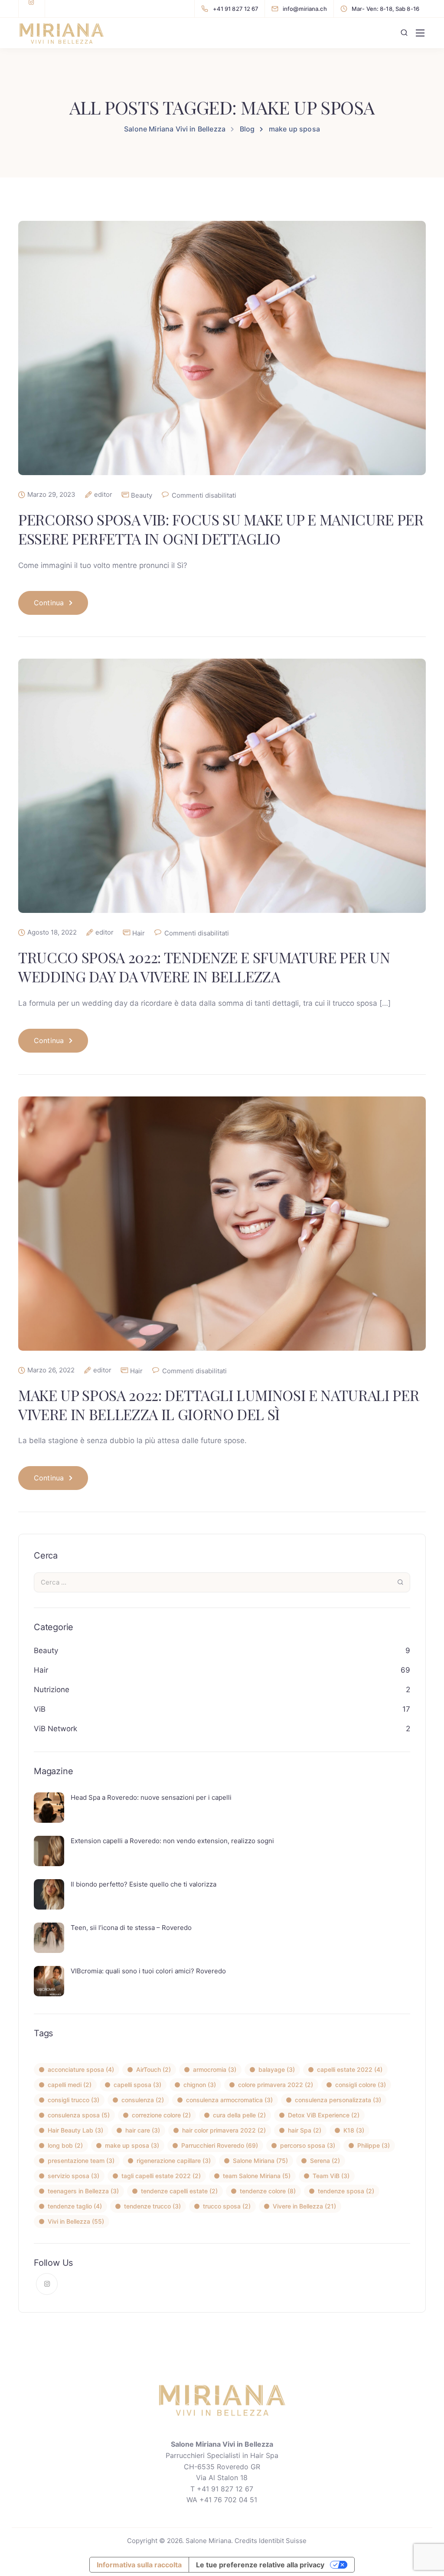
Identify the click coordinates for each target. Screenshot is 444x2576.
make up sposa (132, 2145)
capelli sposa (137, 2085)
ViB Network (55, 1729)
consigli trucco (73, 2100)
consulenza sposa (79, 2115)
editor (103, 495)
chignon (200, 2085)
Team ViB (331, 2176)
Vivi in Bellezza (76, 2221)
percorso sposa (308, 2145)
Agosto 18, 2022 (52, 932)
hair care (143, 2130)
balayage (277, 2069)
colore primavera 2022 (276, 2085)
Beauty (142, 495)
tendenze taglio (75, 2206)
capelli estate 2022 (350, 2069)
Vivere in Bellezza (304, 2206)
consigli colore (361, 2085)
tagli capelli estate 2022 (161, 2176)
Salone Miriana (260, 2161)
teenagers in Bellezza (83, 2191)
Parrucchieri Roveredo (220, 2145)
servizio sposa (73, 2176)
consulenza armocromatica (229, 2100)
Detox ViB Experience (324, 2115)
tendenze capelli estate (179, 2191)
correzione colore (161, 2115)
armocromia (215, 2069)
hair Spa (305, 2130)
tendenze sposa (346, 2191)
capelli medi (70, 2085)
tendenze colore (268, 2191)
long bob (65, 2145)
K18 (354, 2130)
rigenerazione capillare (174, 2161)
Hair (139, 933)
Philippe (374, 2145)
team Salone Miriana (257, 2176)
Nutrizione (52, 1690)
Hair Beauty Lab (75, 2130)
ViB (40, 1709)
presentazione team (81, 2161)
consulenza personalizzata (338, 2100)
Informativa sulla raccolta (139, 2565)
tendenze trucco (152, 2206)
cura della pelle (239, 2115)
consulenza (143, 2100)
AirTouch (153, 2069)
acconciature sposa (81, 2069)
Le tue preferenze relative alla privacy (260, 2565)
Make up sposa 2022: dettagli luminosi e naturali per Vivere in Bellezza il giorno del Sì (219, 1404)
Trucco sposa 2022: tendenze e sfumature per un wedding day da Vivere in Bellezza (204, 967)
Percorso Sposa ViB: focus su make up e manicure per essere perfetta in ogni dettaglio (221, 529)
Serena (325, 2161)
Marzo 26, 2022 (51, 1370)
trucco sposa (227, 2206)
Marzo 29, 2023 (51, 495)
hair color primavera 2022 (224, 2130)
